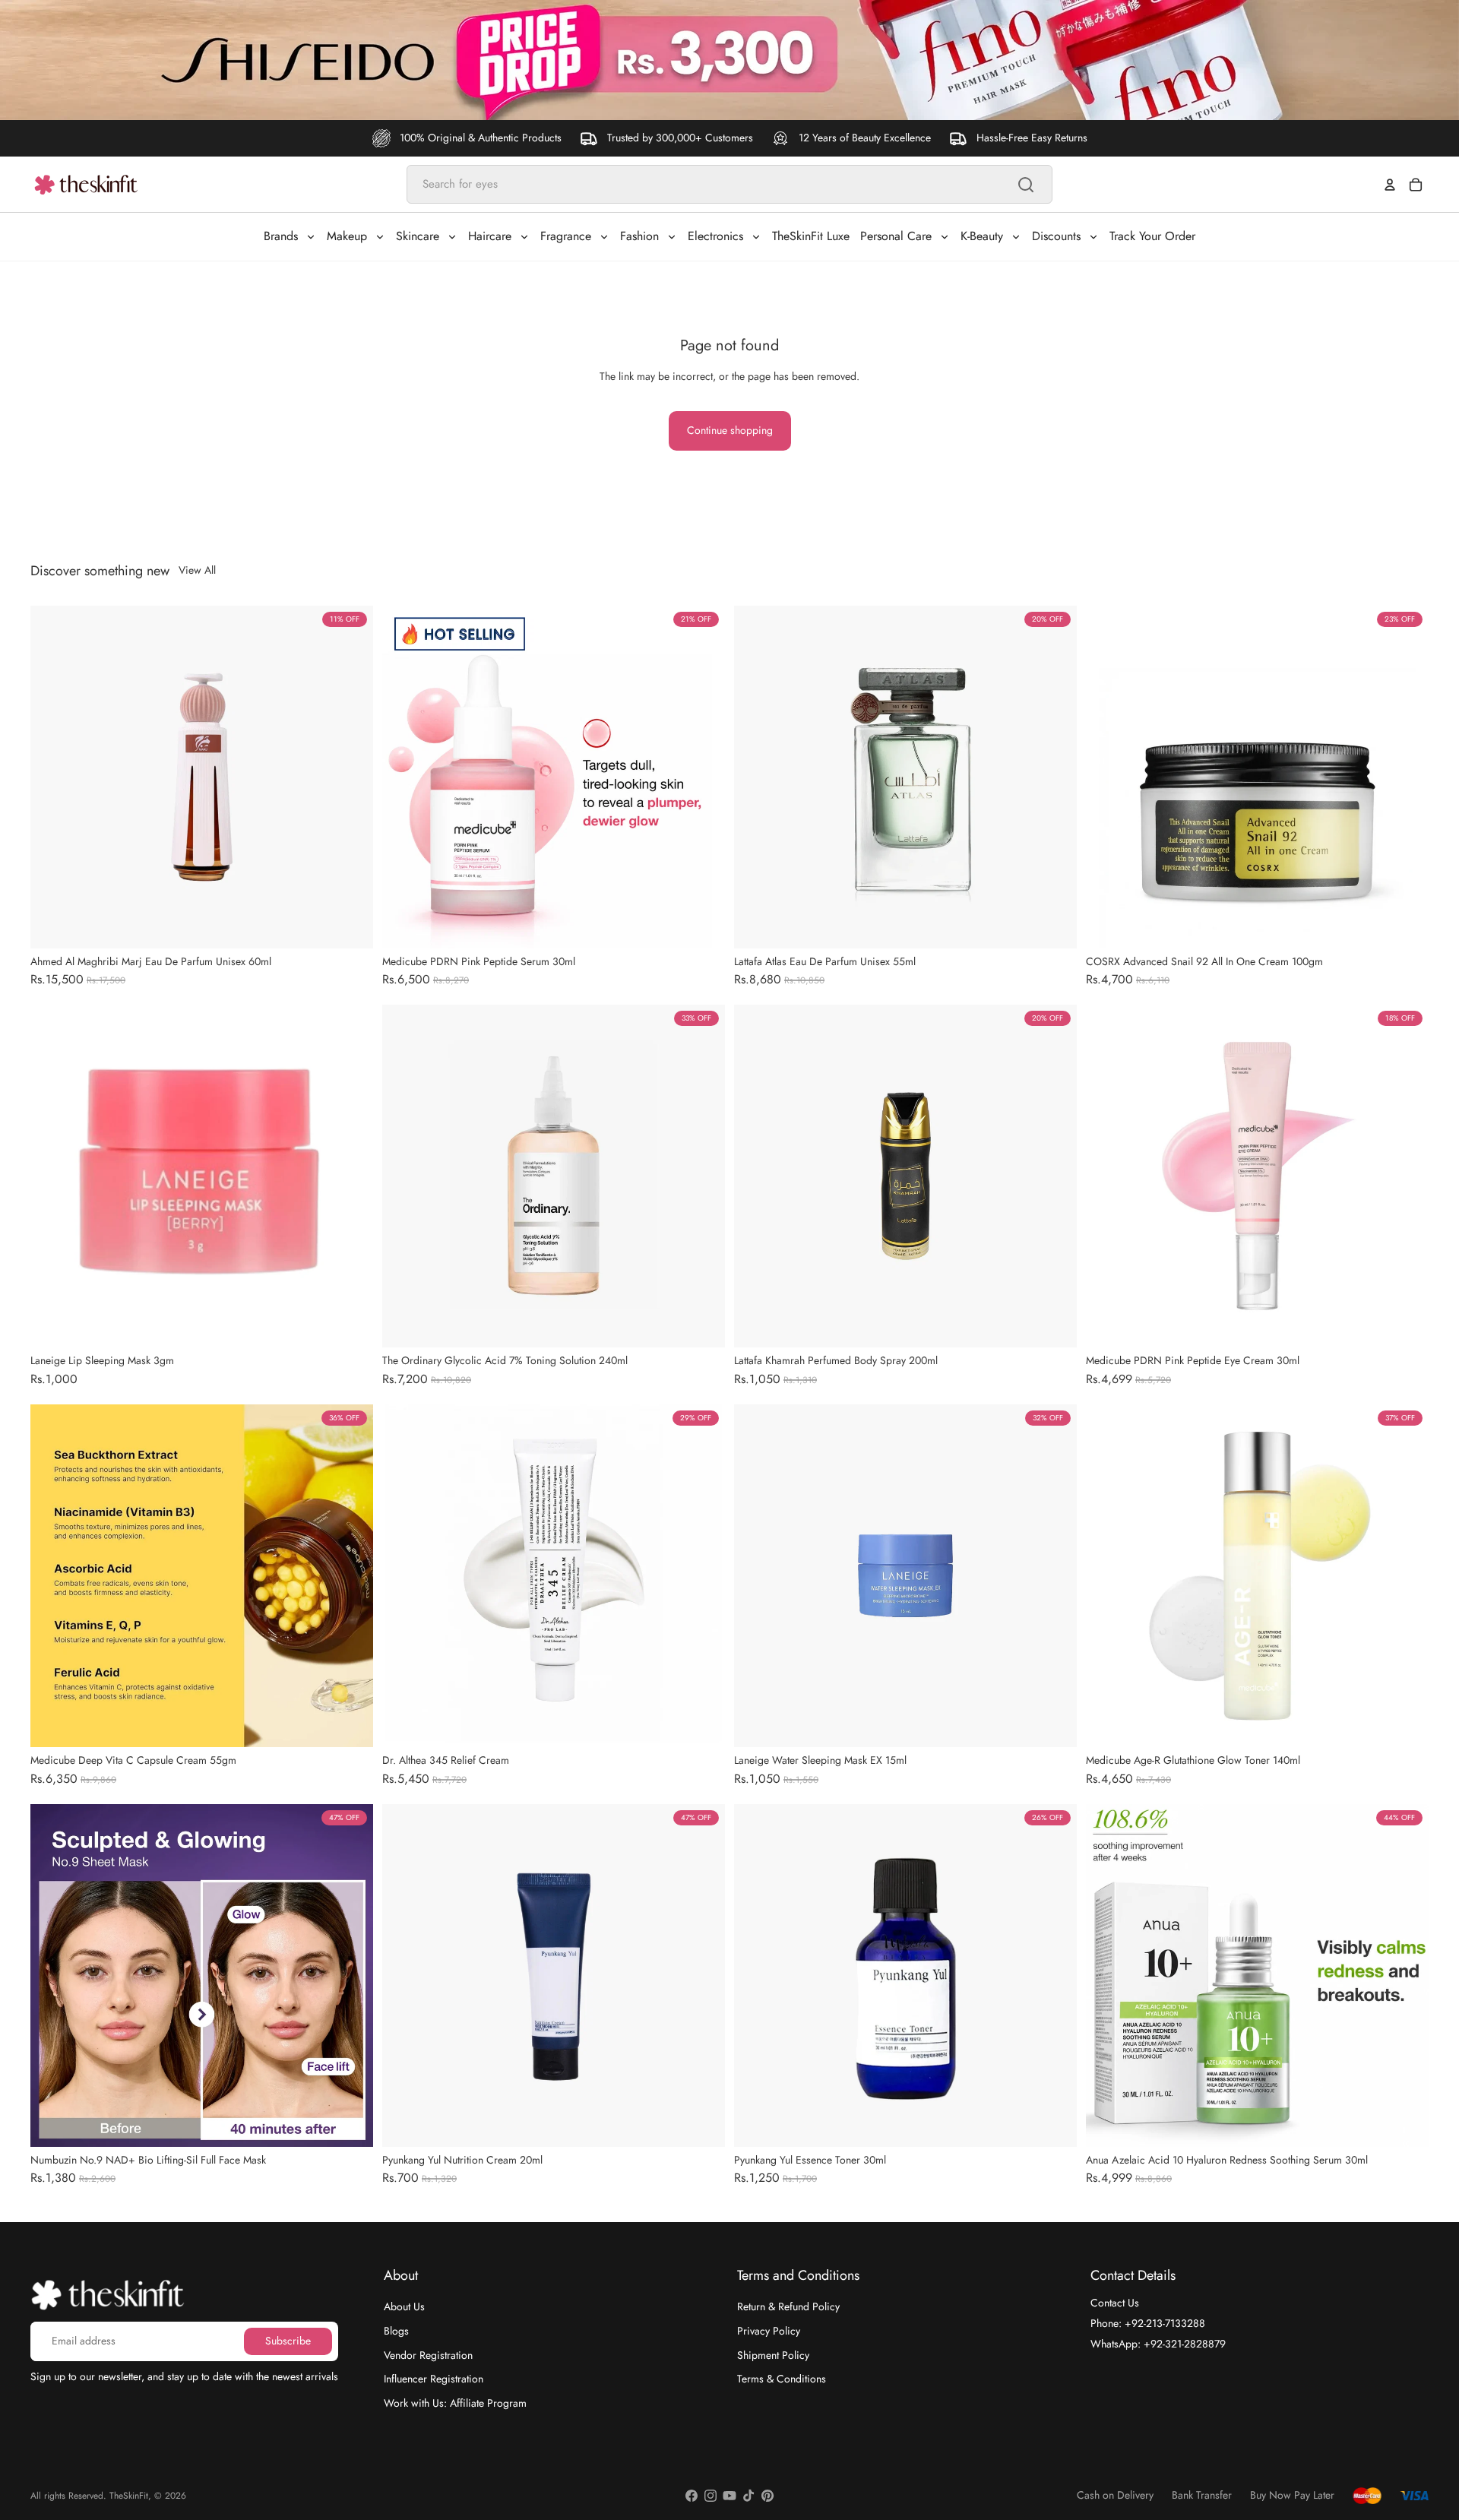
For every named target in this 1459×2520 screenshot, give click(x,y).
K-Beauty (982, 236)
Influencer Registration (434, 2379)
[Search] (1026, 185)
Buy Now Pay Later (1292, 2495)
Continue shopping (730, 430)
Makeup (347, 236)
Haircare (490, 236)
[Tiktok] (748, 2496)
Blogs (396, 2331)
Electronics (715, 236)
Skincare (418, 236)
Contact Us (1115, 2303)
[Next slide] (350, 777)
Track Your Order (1152, 236)
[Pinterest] (767, 2496)
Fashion (639, 236)
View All (197, 570)
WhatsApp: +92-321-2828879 (1158, 2343)
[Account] (1390, 185)
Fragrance (566, 236)
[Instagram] (711, 2496)
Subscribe (288, 2341)
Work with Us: (455, 2402)
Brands (281, 236)
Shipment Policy (773, 2354)
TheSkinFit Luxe (811, 236)
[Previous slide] (53, 777)
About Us (404, 2306)
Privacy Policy (769, 2331)
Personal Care (896, 236)
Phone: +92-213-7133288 (1148, 2323)
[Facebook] (692, 2496)
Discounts (1056, 236)
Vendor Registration (428, 2354)
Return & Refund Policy (788, 2306)
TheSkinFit (129, 2496)
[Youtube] (729, 2496)
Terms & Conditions (782, 2379)
